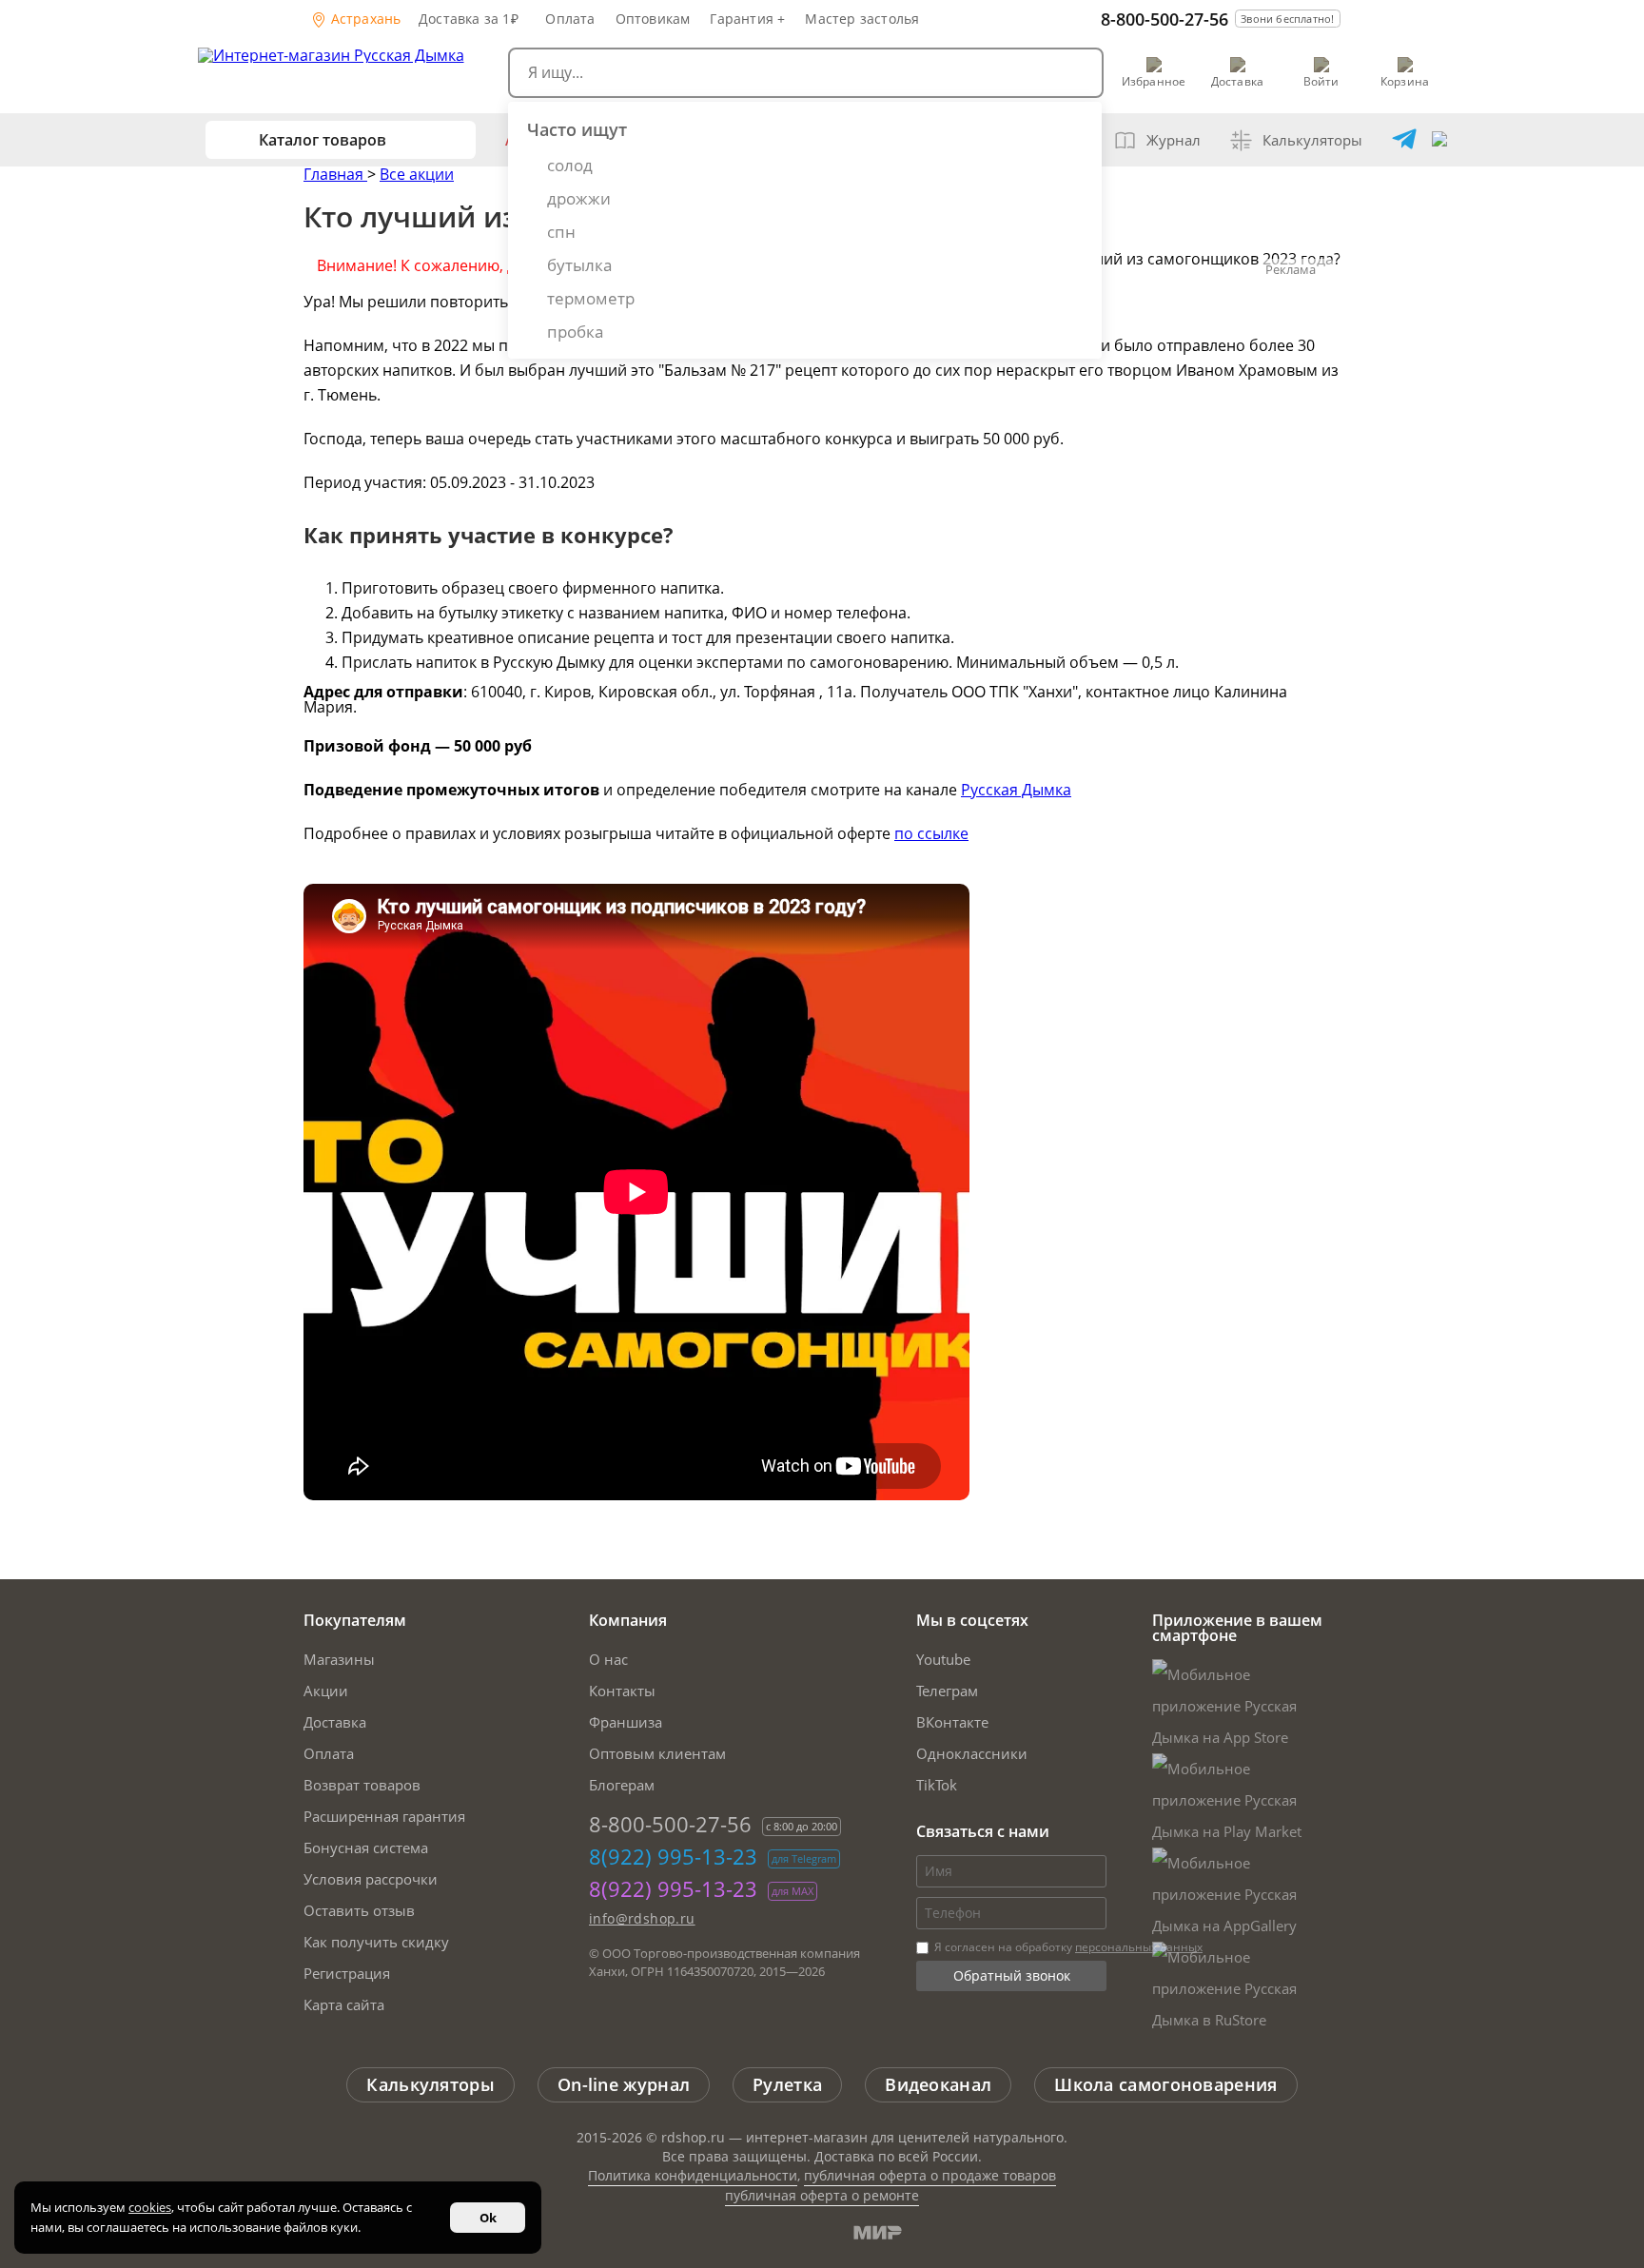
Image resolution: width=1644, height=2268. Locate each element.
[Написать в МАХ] (1439, 140)
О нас (608, 1659)
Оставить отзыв (359, 1910)
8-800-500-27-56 (1164, 19)
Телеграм (947, 1691)
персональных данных (1139, 1947)
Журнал (1174, 140)
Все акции (417, 174)
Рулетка (787, 2084)
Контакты (622, 1691)
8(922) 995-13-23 (673, 1856)
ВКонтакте (952, 1722)
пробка (575, 332)
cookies (150, 2207)
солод (570, 165)
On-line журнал (624, 2084)
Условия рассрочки (371, 1879)
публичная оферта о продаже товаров (930, 2175)
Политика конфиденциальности (693, 2175)
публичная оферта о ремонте (822, 2195)
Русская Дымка (1016, 790)
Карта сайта (344, 2004)
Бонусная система (366, 1848)
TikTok (937, 1785)
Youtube (943, 1659)
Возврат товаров (362, 1785)
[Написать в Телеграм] (1404, 140)
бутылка (579, 265)
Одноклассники (972, 1753)
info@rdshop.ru (642, 1918)
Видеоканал (938, 2084)
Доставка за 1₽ (469, 19)
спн (561, 232)
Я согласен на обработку (1067, 1947)
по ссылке (931, 833)
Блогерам (622, 1785)
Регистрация (347, 1973)
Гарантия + (747, 19)
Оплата (570, 19)
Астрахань (364, 19)
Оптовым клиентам (657, 1753)
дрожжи (579, 198)
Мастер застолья (862, 19)
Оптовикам (653, 19)
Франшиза (626, 1722)
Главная (335, 174)
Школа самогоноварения (1165, 2084)
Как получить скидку (376, 1942)
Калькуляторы (1312, 140)
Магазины (339, 1659)
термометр (591, 298)
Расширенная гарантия (384, 1816)
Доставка (335, 1722)
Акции (326, 1691)
